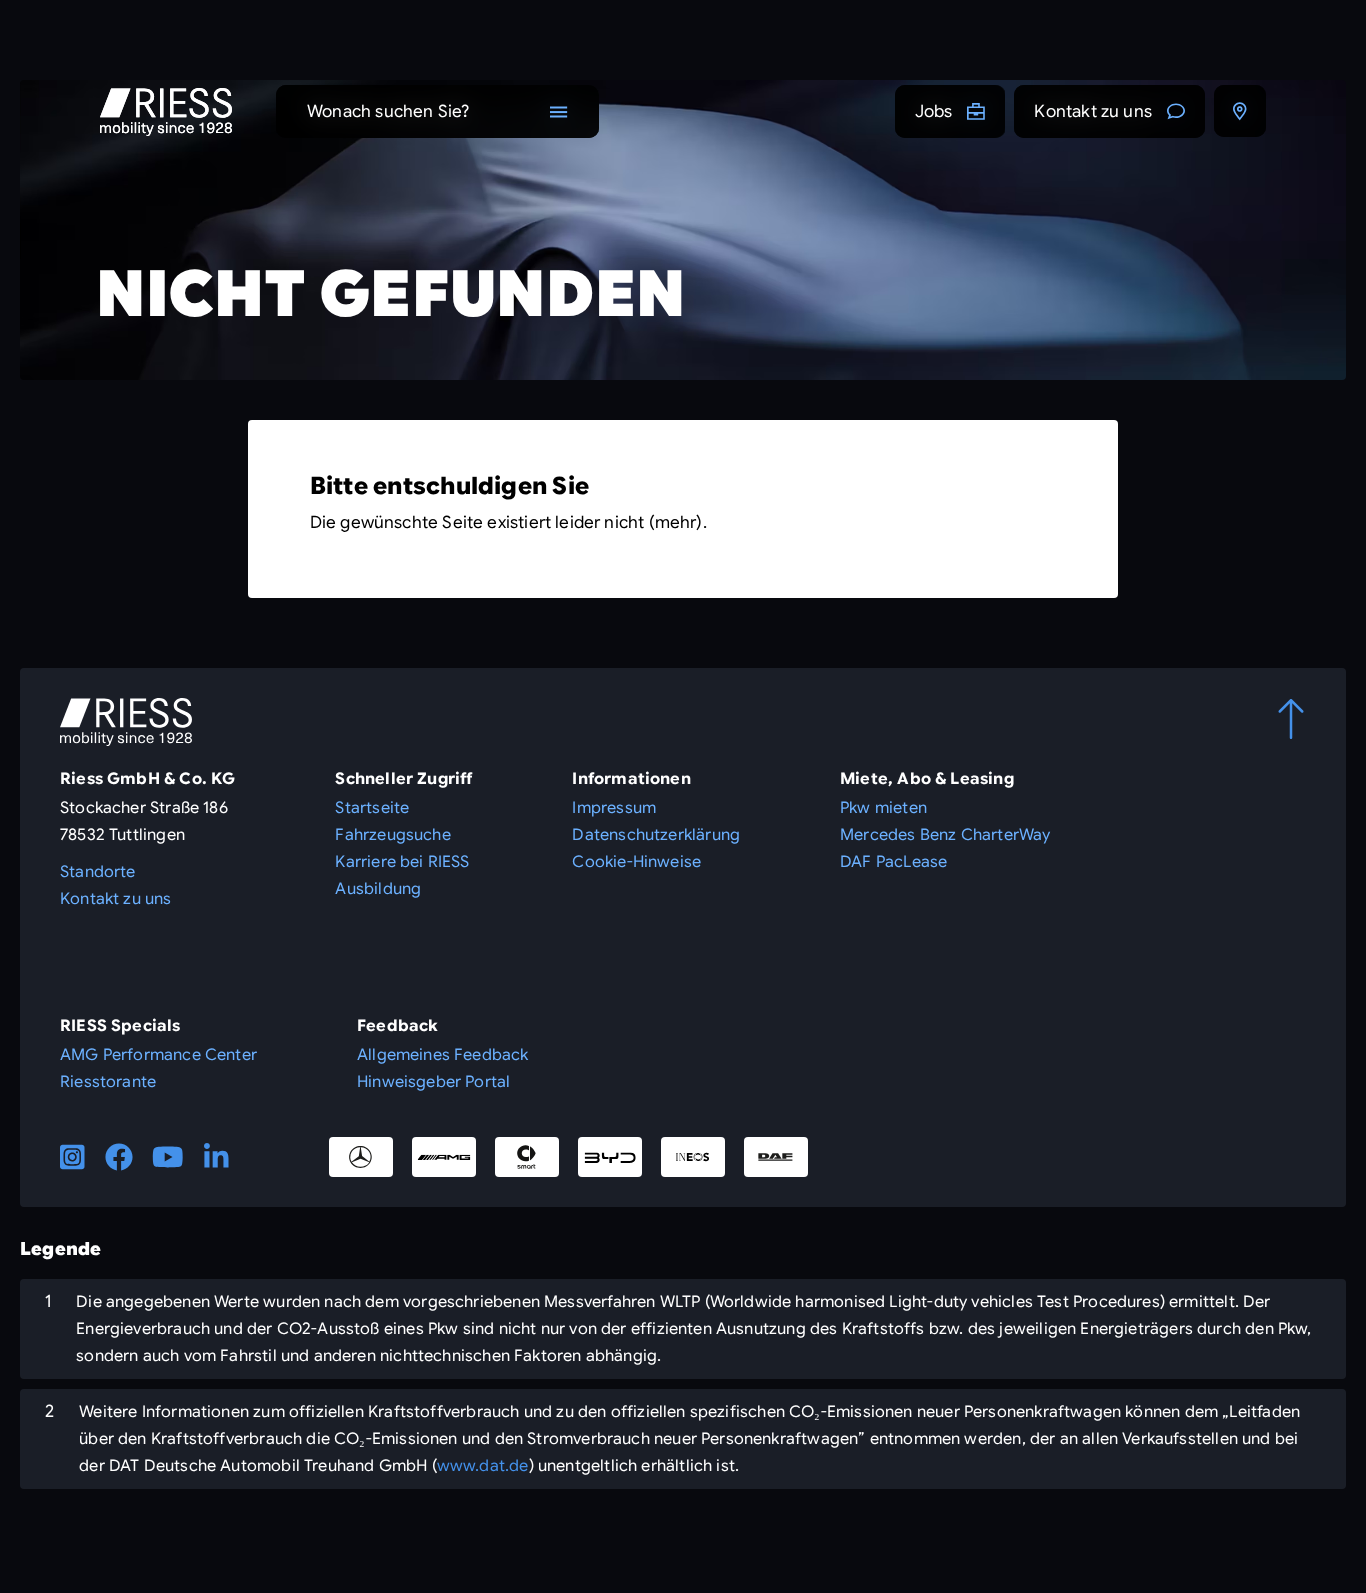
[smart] (527, 1157)
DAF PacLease (893, 862)
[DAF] (776, 1157)
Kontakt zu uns (1093, 111)
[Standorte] (1240, 111)
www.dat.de (483, 1466)
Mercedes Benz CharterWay (945, 835)
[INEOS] (693, 1157)
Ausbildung (378, 889)
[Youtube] (168, 1157)
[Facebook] (119, 1157)
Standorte (98, 872)
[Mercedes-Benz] (361, 1157)
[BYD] (610, 1157)
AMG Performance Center (158, 1055)
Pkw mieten (883, 808)
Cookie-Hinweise (636, 862)
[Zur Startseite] (166, 112)
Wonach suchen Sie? (388, 111)
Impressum (614, 808)
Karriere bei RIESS (402, 862)
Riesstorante (108, 1082)
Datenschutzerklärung (656, 835)
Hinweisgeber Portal (433, 1082)
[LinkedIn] (216, 1157)
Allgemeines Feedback (443, 1055)
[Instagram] (72, 1157)
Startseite (372, 808)
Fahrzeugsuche (392, 835)
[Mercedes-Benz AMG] (444, 1157)
